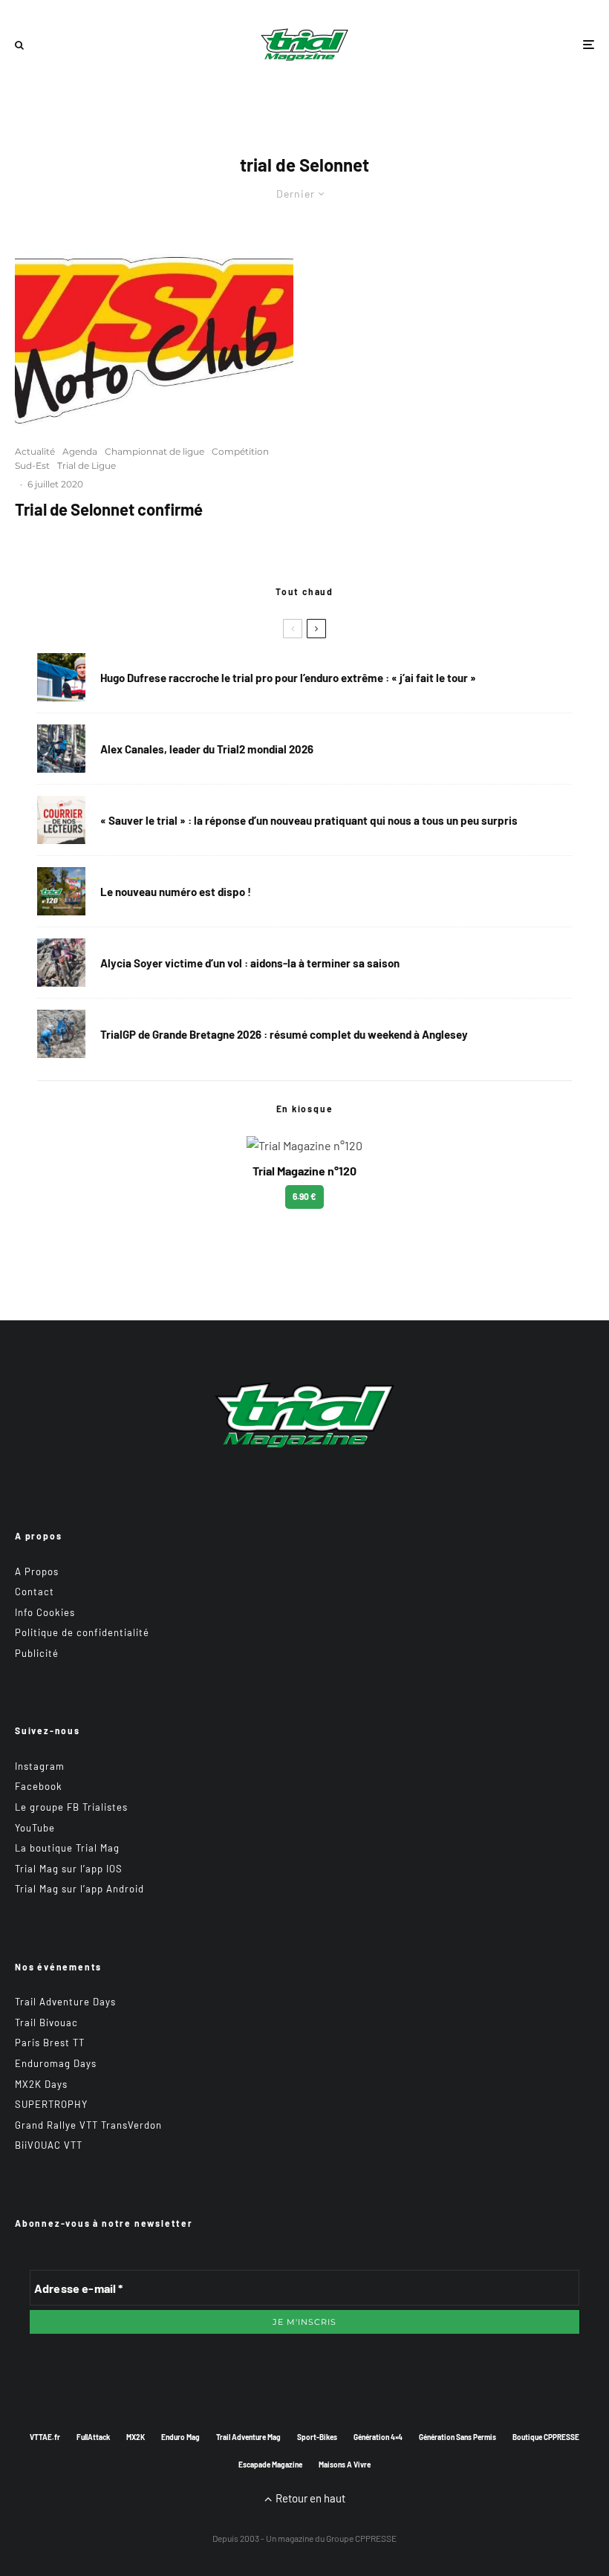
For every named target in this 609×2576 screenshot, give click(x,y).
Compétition (240, 451)
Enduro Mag (180, 2437)
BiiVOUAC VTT (49, 2145)
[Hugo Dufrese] (61, 677)
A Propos (37, 1571)
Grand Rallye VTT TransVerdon (88, 2125)
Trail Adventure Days (65, 2002)
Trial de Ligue (87, 465)
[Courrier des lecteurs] (61, 820)
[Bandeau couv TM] (61, 891)
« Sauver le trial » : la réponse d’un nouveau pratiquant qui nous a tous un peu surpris (309, 820)
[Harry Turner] (61, 1034)
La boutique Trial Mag (67, 1848)
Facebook (39, 1786)
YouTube (35, 1828)
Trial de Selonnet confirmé (109, 509)
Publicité (37, 1653)
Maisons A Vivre (345, 2465)
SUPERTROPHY (51, 2104)
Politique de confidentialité (82, 1632)
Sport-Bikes (317, 2437)
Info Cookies (45, 1612)
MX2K (136, 2437)
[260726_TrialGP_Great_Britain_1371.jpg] (61, 963)
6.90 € (304, 1196)
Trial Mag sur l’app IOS (69, 1869)
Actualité (35, 451)
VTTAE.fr (45, 2437)
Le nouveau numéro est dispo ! (176, 892)
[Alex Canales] (61, 749)
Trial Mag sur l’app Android (79, 1889)
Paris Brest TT (50, 2043)
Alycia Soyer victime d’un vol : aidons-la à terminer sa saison (250, 963)
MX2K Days (41, 2084)
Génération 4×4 (378, 2437)
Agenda (80, 451)
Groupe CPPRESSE (361, 2538)
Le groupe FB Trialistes (71, 1807)
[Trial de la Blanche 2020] (154, 330)
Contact (35, 1592)
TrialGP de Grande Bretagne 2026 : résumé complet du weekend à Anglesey (284, 1034)
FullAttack (93, 2437)
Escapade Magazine (270, 2465)
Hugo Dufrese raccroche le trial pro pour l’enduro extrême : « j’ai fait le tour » (288, 678)
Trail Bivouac (46, 2022)
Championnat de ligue (154, 451)
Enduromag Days (56, 2063)
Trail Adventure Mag (248, 2437)
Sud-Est (32, 465)
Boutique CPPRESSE (546, 2437)
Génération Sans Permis (457, 2437)
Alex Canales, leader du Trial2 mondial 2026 (207, 749)
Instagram (40, 1766)
